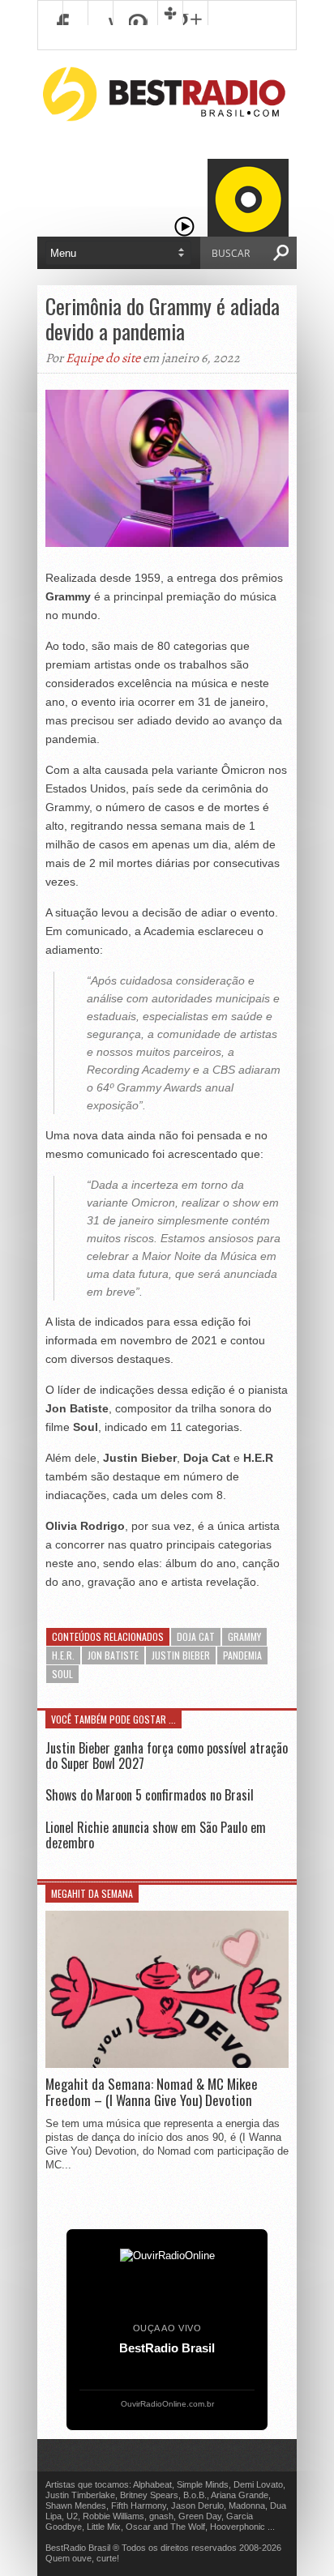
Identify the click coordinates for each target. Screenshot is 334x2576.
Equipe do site (103, 358)
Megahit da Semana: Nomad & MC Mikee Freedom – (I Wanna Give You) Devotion (152, 2093)
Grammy (244, 1636)
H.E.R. (63, 1655)
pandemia (242, 1655)
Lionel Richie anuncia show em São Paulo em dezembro (156, 1835)
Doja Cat (196, 1636)
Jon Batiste (113, 1655)
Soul (62, 1674)
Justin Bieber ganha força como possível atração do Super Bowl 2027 (167, 1756)
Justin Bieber (181, 1655)
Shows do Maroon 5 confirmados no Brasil (150, 1795)
